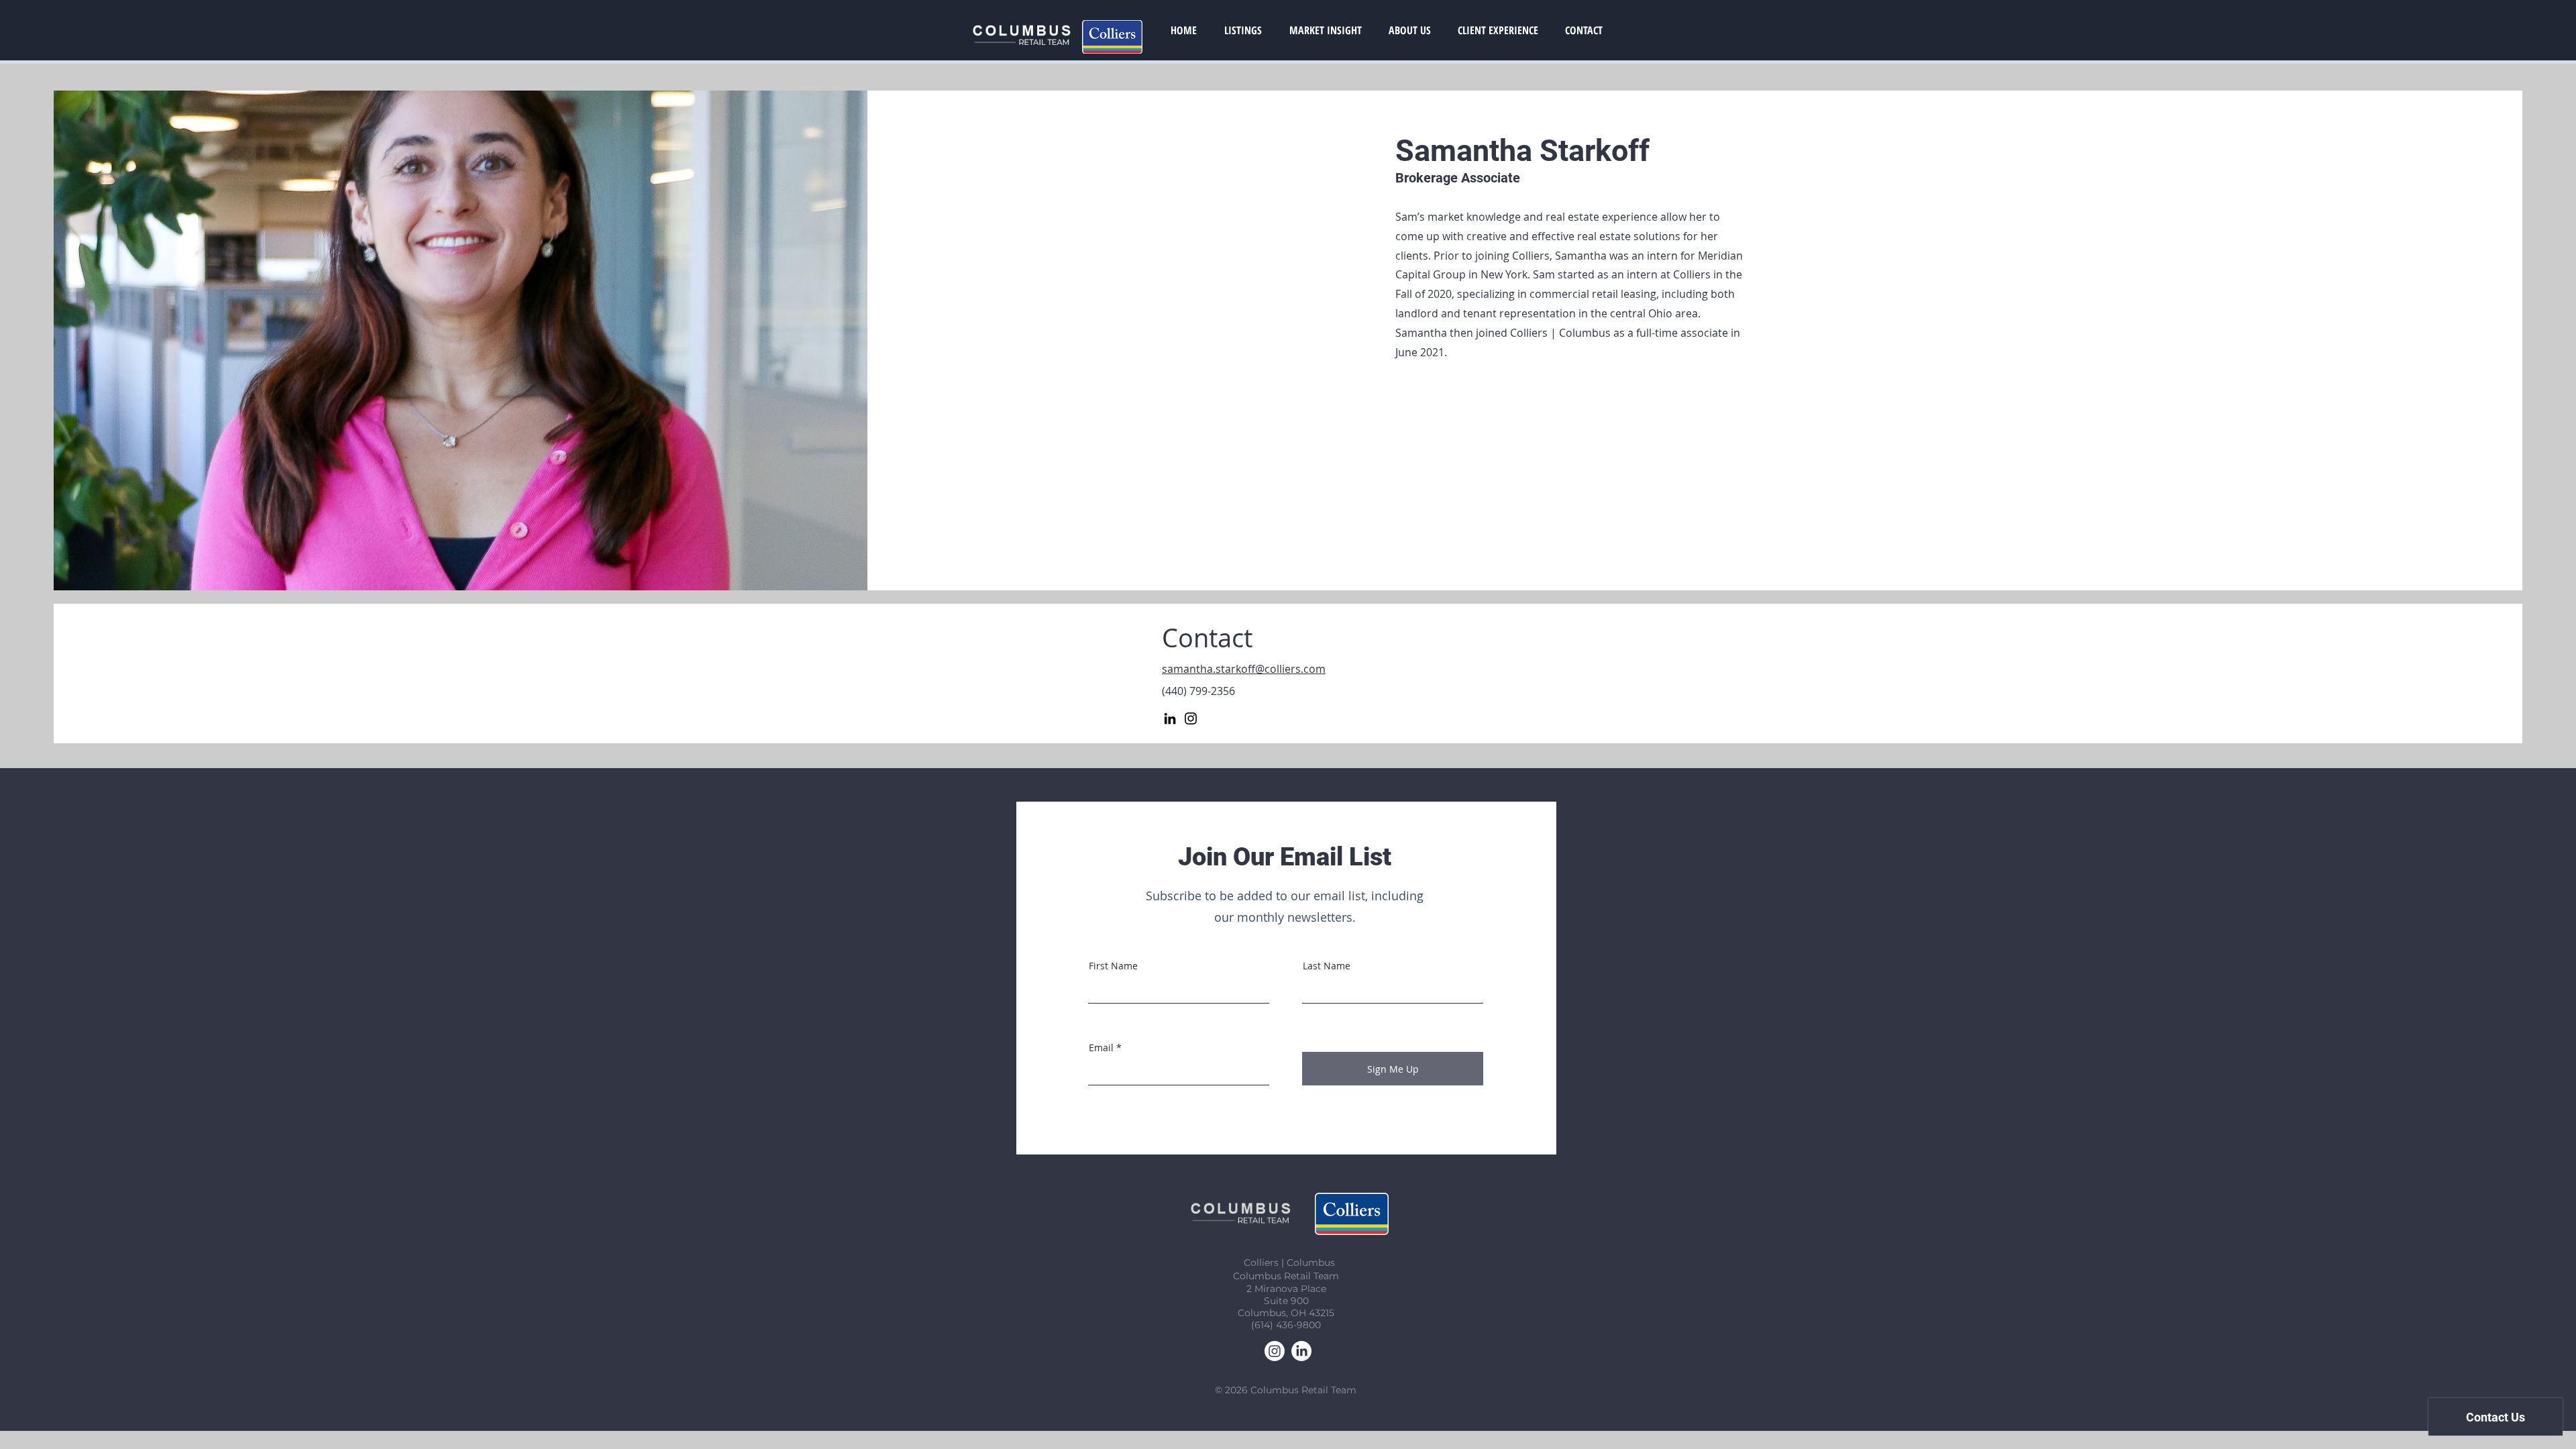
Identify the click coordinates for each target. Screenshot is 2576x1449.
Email (1101, 1048)
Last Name (1327, 966)
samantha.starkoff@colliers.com (1244, 669)
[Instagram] (1191, 718)
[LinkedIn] (1170, 718)
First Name (1113, 966)
